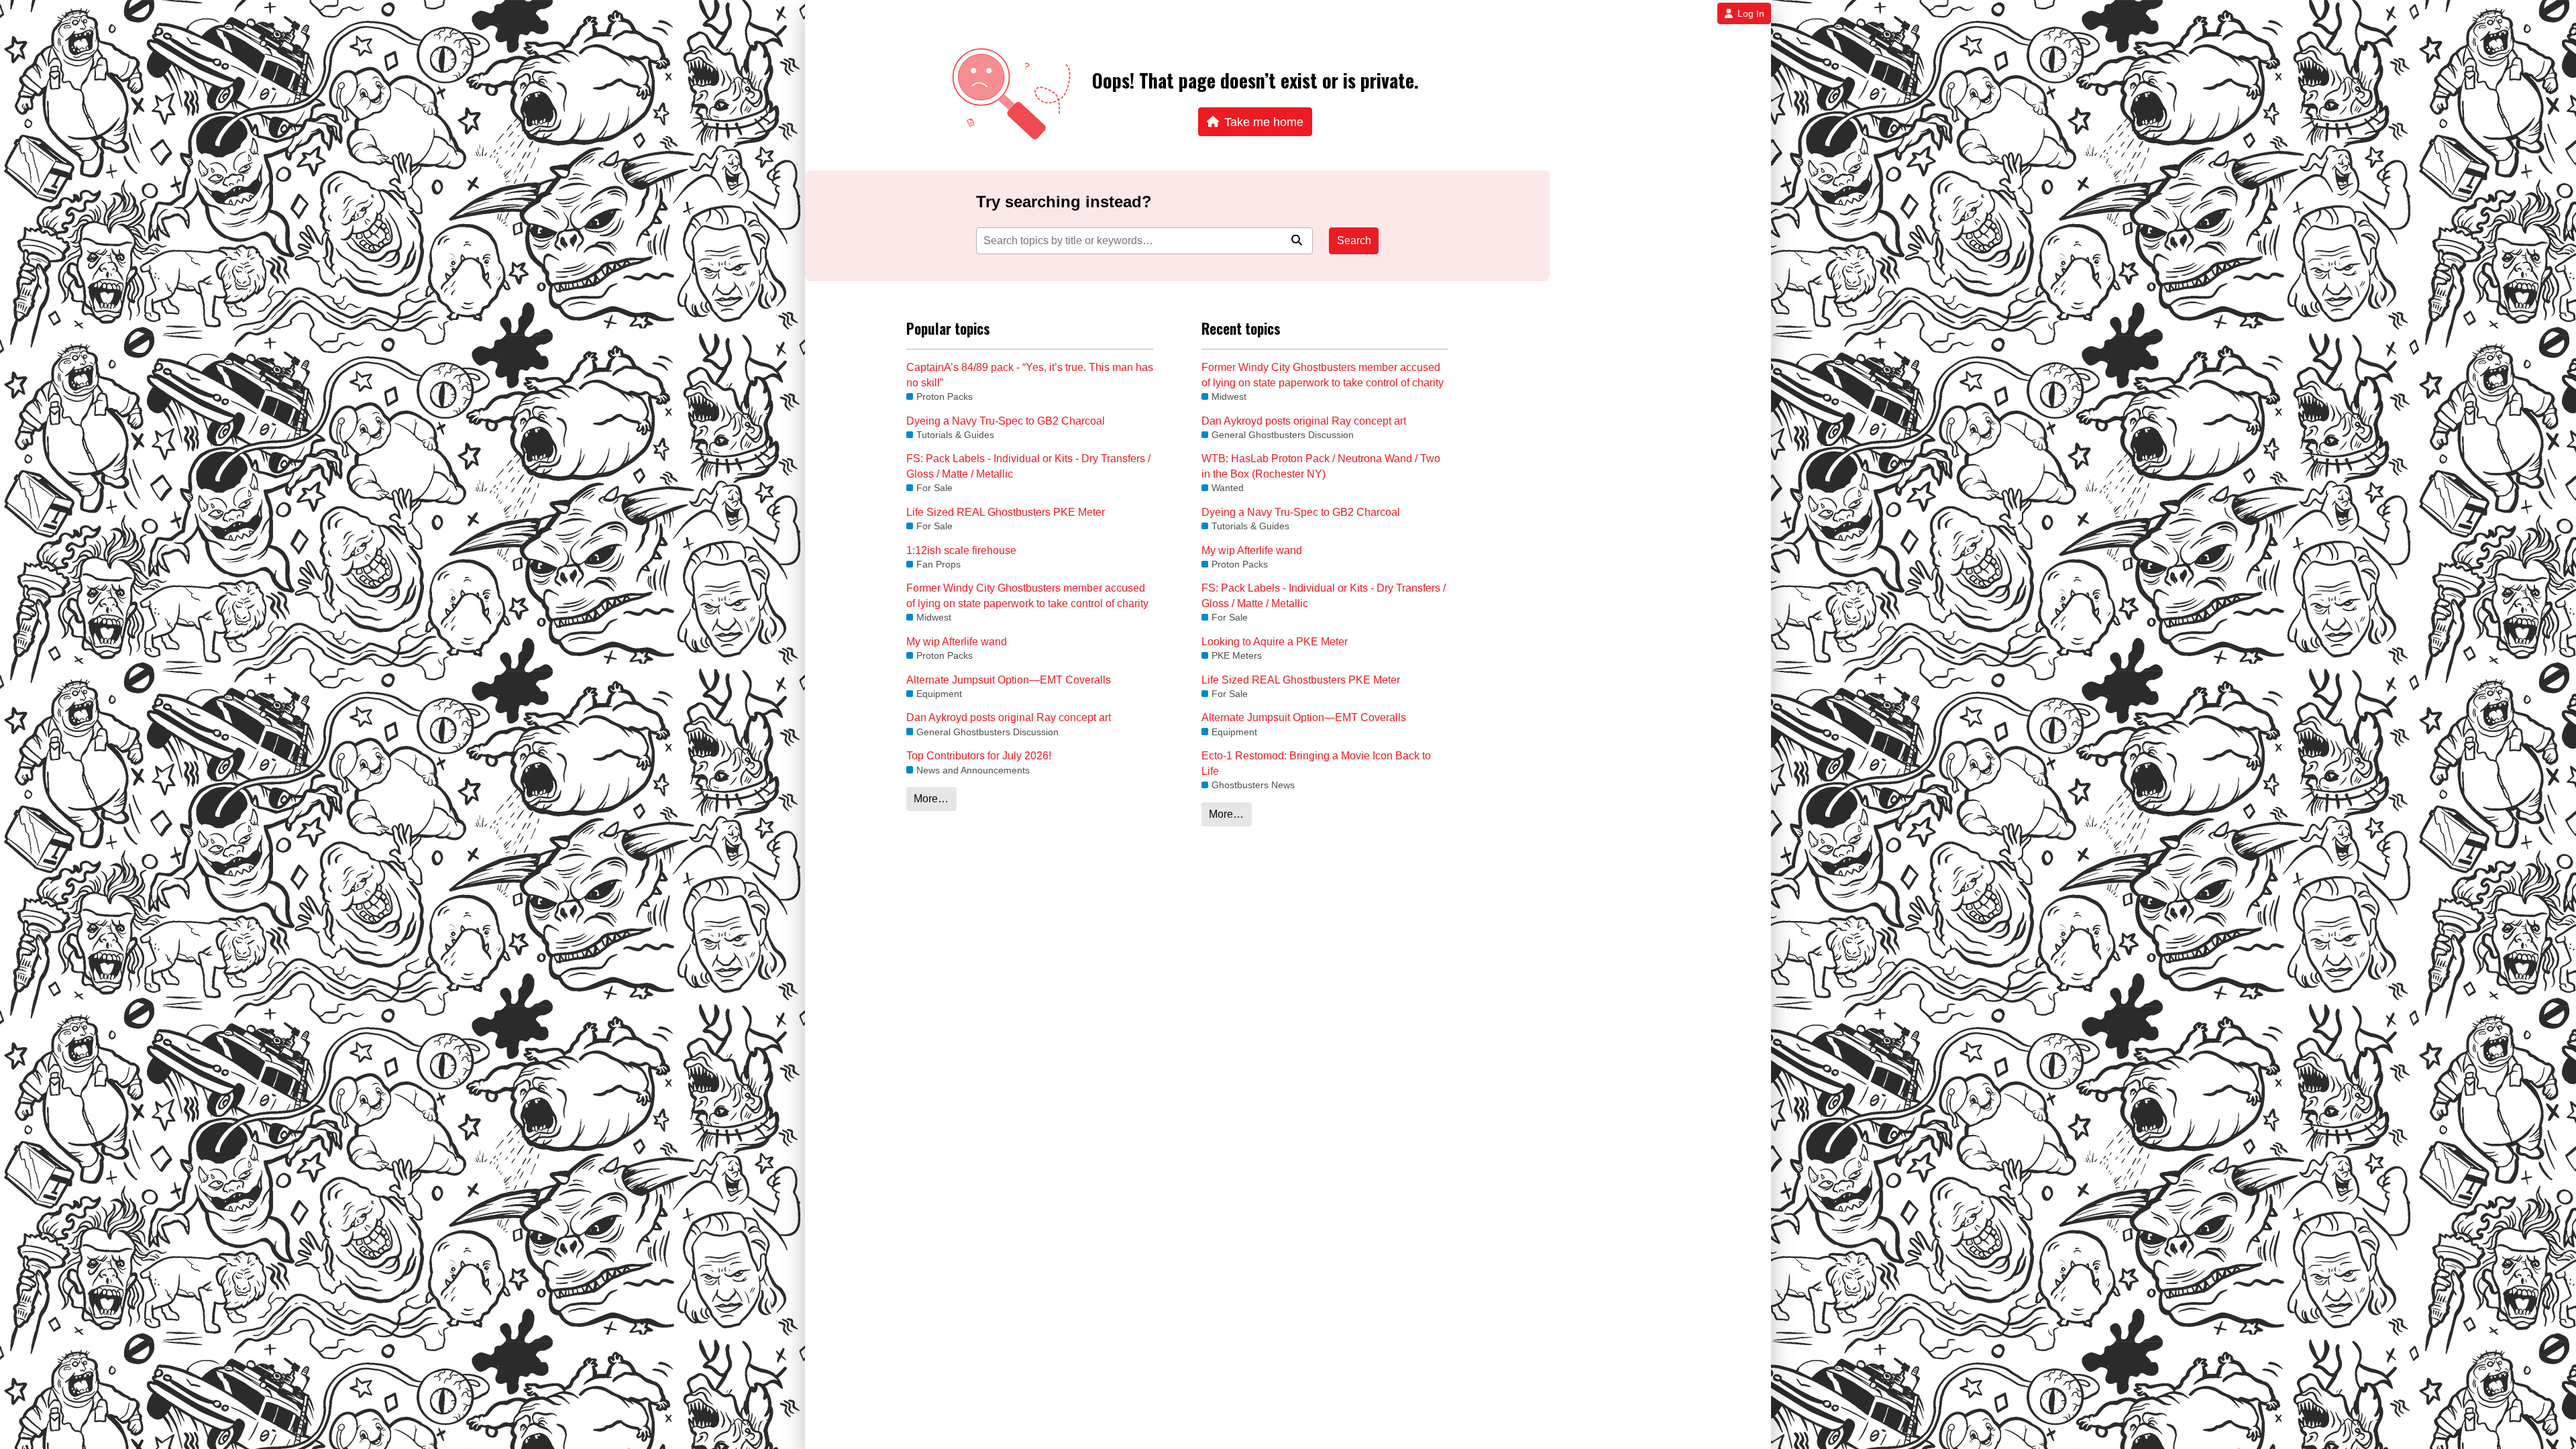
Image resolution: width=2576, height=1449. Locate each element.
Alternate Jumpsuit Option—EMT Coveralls (1009, 680)
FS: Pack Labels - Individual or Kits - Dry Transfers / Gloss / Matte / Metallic (1028, 466)
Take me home (1264, 122)
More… (931, 799)
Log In (1751, 13)
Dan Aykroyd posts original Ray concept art (1009, 717)
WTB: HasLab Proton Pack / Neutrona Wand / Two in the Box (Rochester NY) (1321, 466)
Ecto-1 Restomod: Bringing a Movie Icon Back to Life (1316, 763)
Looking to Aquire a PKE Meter (1275, 642)
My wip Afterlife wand (957, 642)
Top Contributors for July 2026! (979, 756)
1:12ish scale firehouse (961, 550)
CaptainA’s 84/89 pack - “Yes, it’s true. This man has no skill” (1030, 375)
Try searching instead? (1064, 202)
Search (1354, 240)
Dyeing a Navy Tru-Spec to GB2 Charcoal (1006, 421)
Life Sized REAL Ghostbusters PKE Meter (1006, 512)
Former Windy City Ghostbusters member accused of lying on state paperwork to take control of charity (1027, 595)
